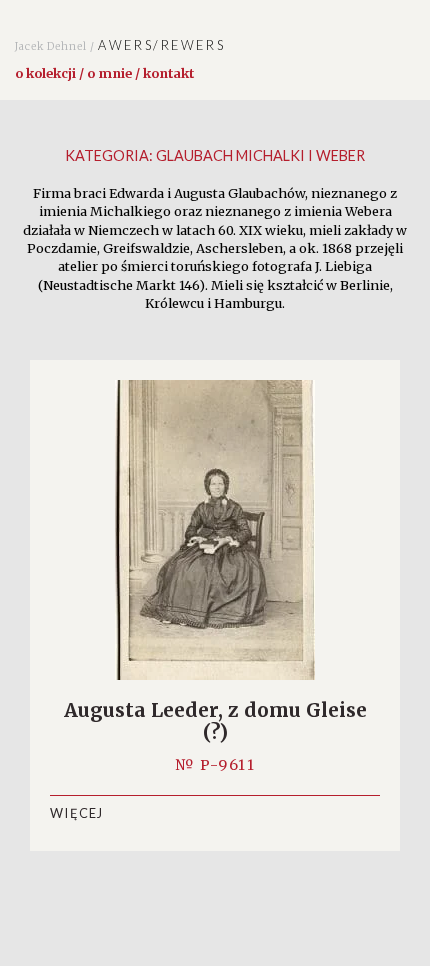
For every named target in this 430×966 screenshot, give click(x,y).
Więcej (77, 813)
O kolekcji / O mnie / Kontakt (104, 73)
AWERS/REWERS (120, 45)
